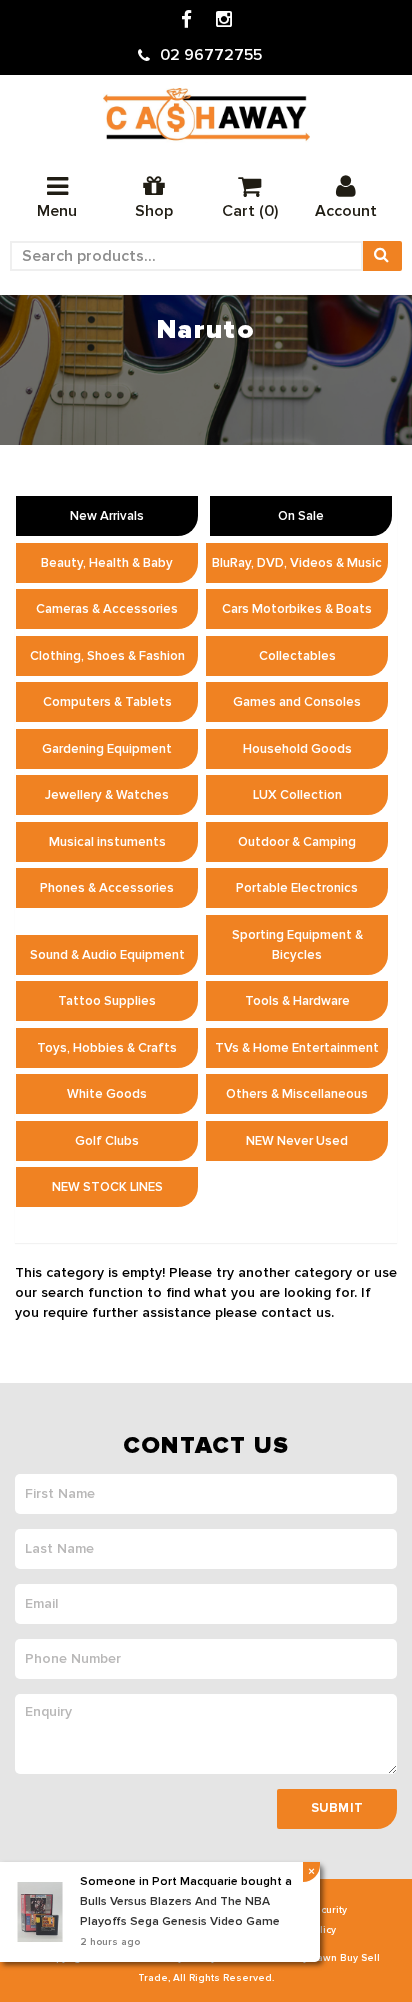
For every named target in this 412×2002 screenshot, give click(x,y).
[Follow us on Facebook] (186, 20)
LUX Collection (297, 795)
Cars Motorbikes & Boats (297, 609)
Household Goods (297, 749)
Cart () (250, 211)
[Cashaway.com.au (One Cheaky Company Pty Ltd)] (206, 114)
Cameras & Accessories (107, 609)
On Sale (301, 516)
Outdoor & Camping (297, 842)
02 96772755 (211, 55)
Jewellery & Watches (107, 795)
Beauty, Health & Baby (107, 563)
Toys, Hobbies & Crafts (107, 1048)
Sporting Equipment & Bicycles (297, 945)
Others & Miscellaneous (297, 1094)
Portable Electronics (297, 888)
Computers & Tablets (107, 702)
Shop (154, 211)
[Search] (382, 256)
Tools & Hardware (297, 1001)
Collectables (297, 656)
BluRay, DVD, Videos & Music (297, 563)
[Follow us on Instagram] (224, 20)
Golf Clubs (107, 1141)
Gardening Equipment (107, 749)
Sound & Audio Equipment (107, 955)
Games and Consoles (297, 702)
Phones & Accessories (107, 888)
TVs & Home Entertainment (297, 1048)
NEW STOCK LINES (107, 1187)
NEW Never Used (297, 1141)
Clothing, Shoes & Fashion (107, 656)
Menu (57, 211)
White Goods (107, 1094)
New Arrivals (107, 516)
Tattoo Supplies (107, 1001)
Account (346, 211)
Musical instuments (107, 842)
